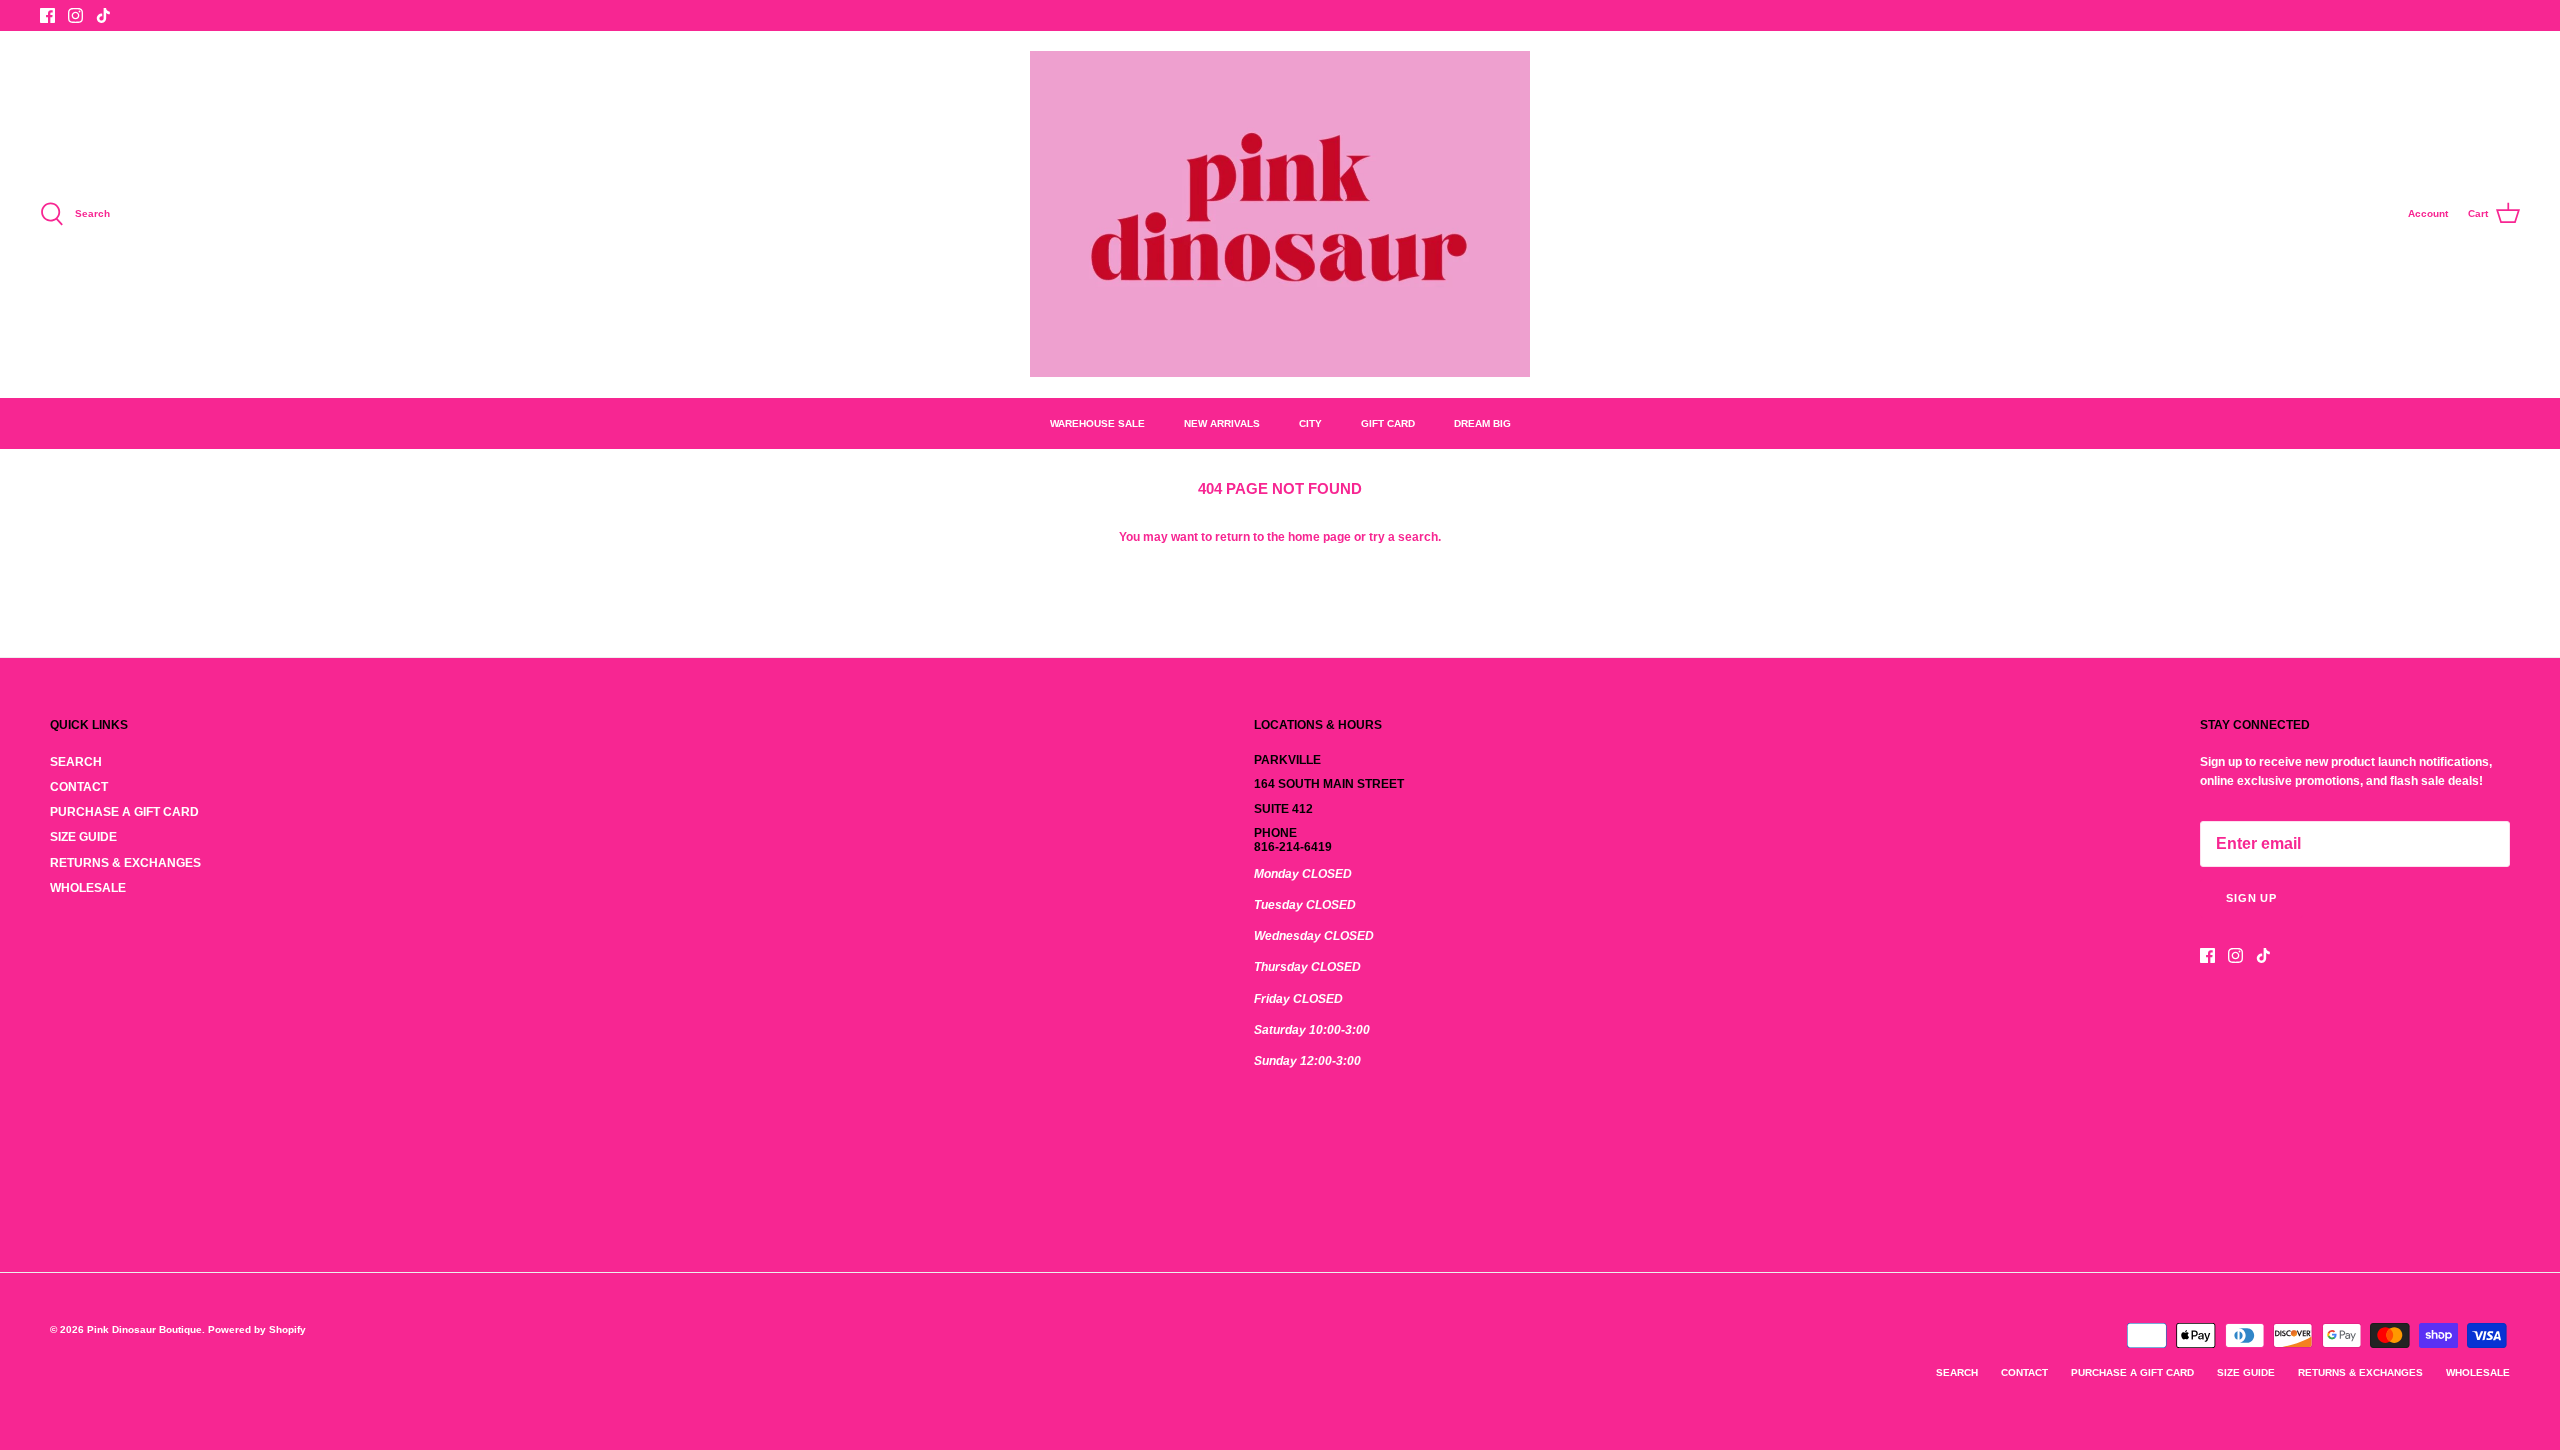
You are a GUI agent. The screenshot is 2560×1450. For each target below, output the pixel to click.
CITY (1310, 423)
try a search (1403, 537)
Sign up (2251, 898)
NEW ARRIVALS (1222, 423)
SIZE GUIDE (83, 837)
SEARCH (76, 762)
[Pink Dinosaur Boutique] (1280, 214)
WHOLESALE (88, 888)
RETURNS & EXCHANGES (125, 863)
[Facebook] (47, 15)
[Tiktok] (103, 15)
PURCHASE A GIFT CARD (124, 812)
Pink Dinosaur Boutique (144, 1329)
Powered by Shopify (257, 1329)
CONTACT (79, 787)
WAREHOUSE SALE (1097, 423)
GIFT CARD (1388, 423)
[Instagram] (75, 15)
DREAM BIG (1482, 423)
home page (1319, 537)
